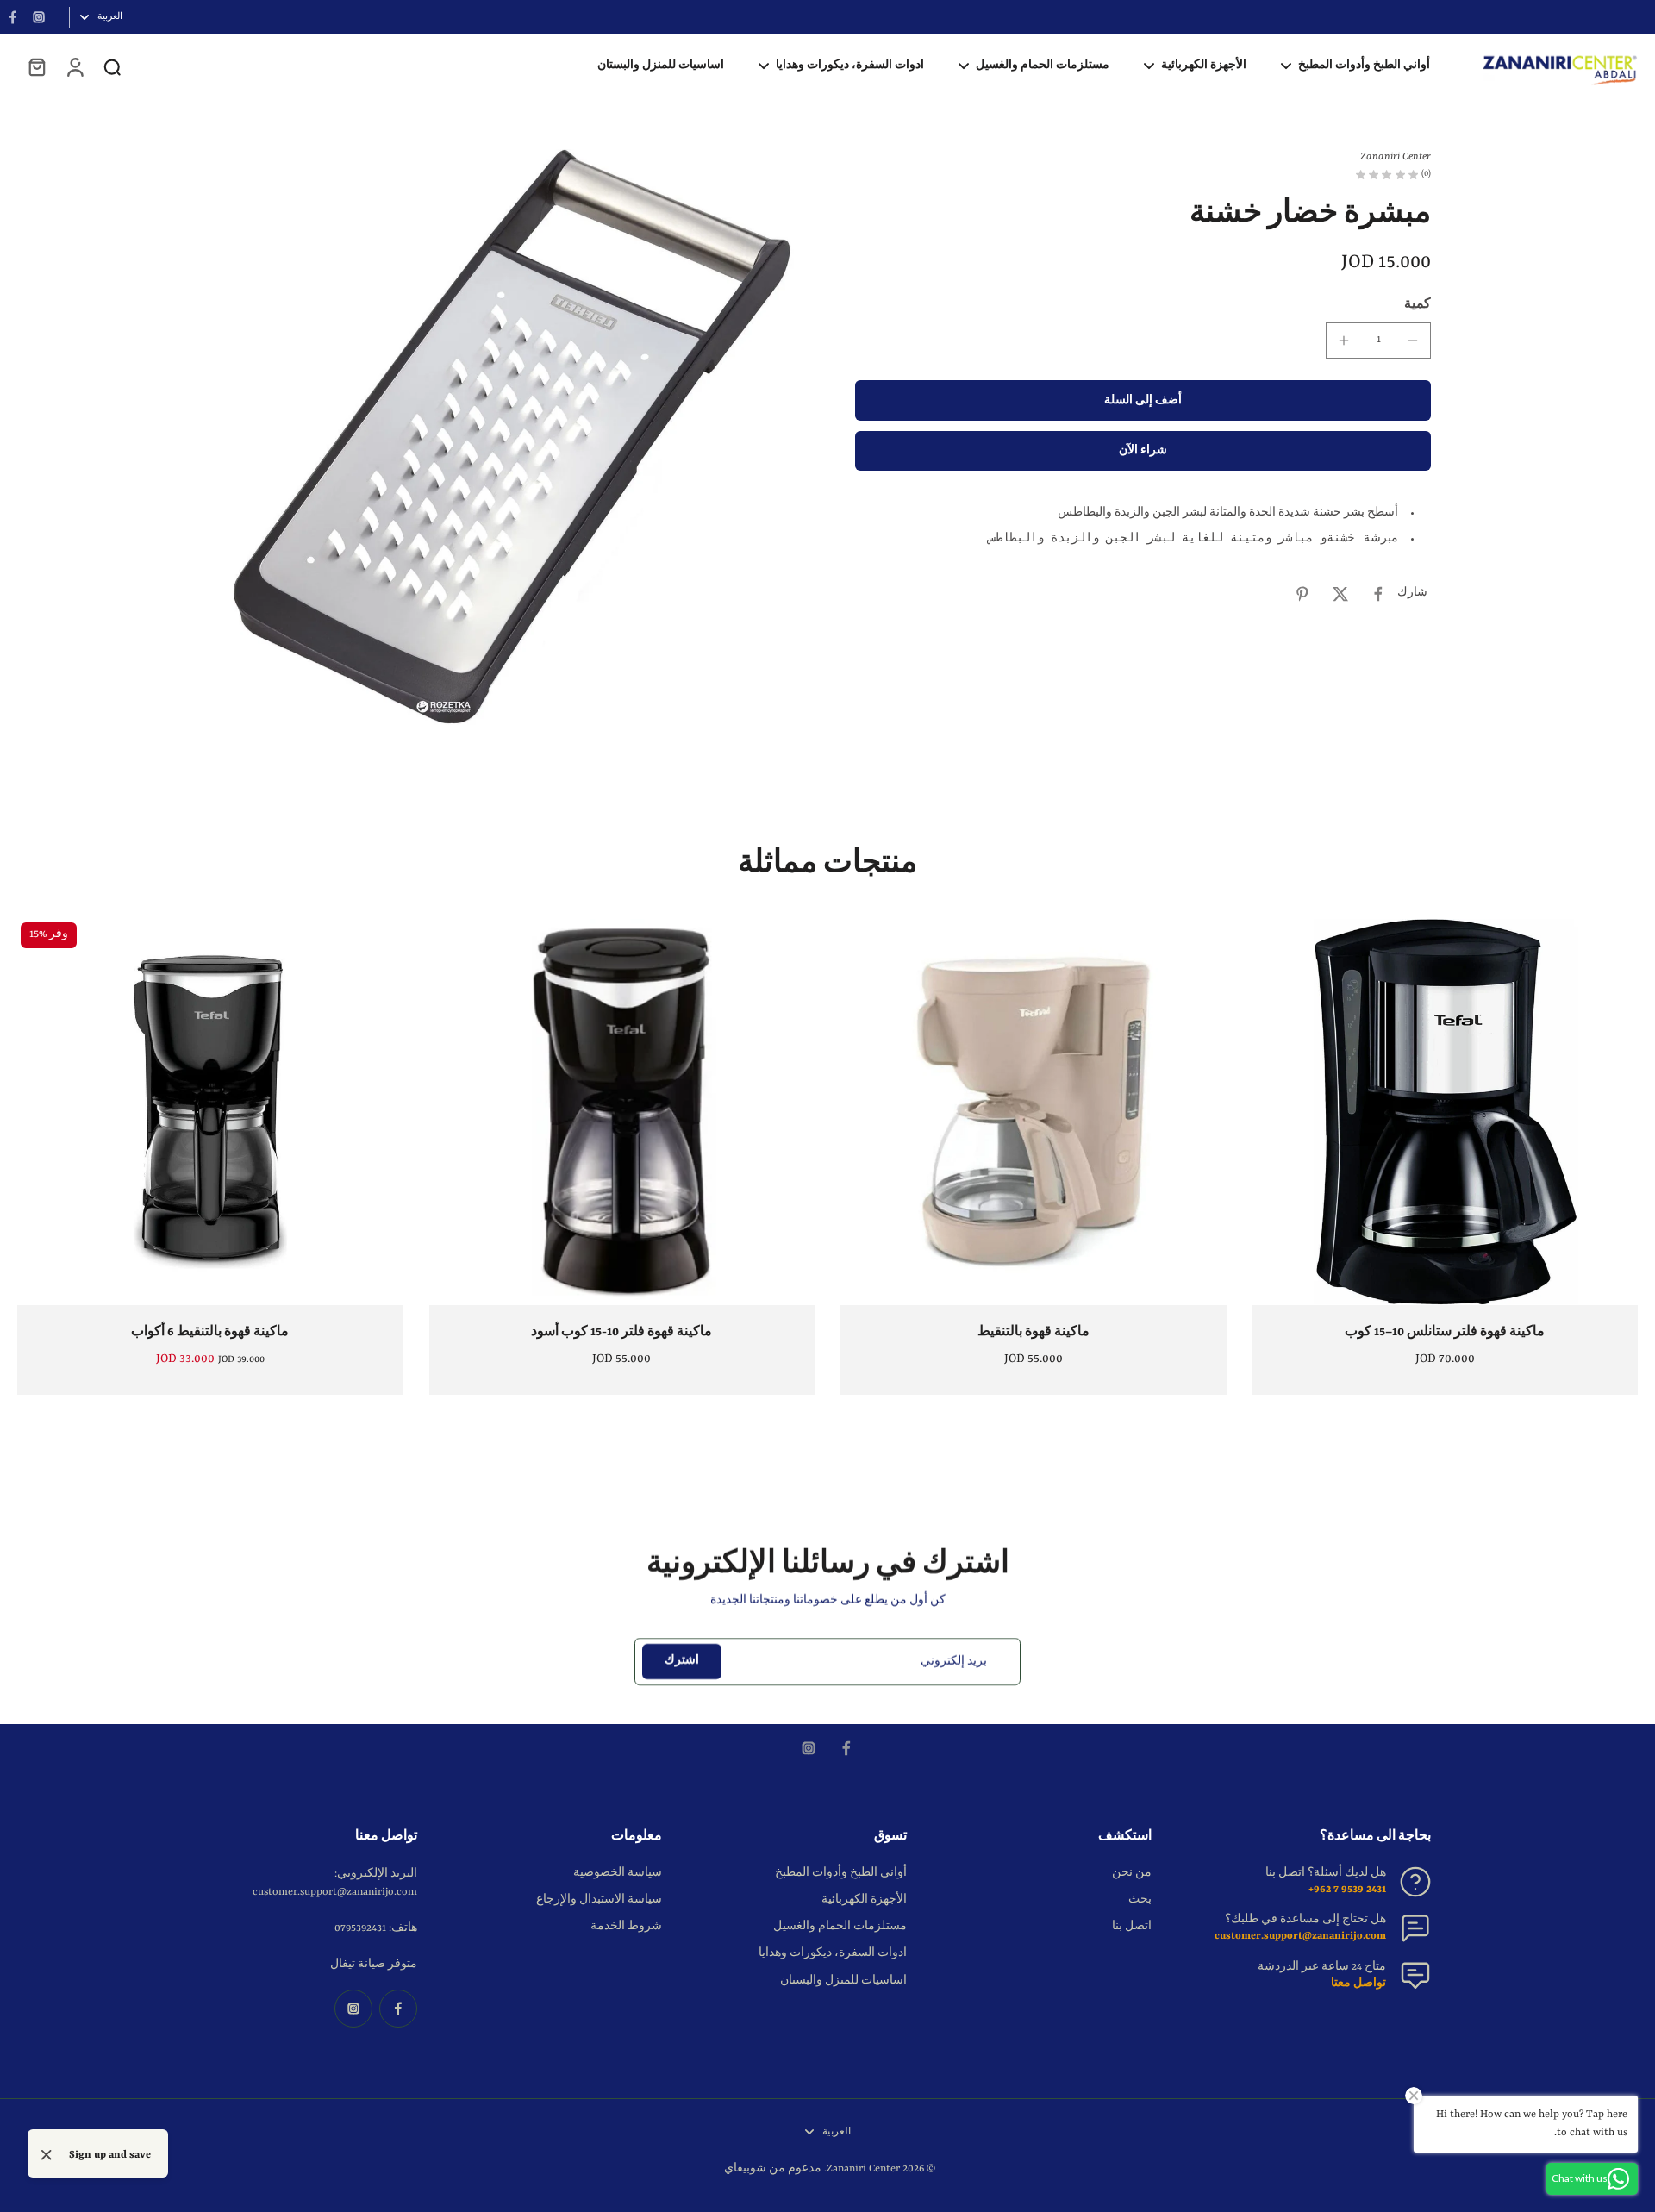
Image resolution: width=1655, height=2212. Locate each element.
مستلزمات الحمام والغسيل (840, 1927)
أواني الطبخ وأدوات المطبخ (841, 1873)
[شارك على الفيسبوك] (1378, 594)
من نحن (1132, 1873)
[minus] (1413, 341)
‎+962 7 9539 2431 (1347, 1890)
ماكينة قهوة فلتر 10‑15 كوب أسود (621, 1332)
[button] (1143, 401)
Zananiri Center (863, 2169)
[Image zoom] (512, 437)
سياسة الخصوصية (618, 1873)
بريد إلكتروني (954, 1661)
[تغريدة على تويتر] (1340, 594)
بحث (1140, 1900)
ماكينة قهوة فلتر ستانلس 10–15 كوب (1445, 1332)
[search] (112, 66)
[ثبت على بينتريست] (1302, 594)
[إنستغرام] (39, 17)
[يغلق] (47, 2155)
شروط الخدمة (626, 1927)
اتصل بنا (1132, 1927)
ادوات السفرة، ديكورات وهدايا (833, 1953)
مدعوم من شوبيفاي (773, 2169)
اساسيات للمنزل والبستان (843, 1981)
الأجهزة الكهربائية (864, 1900)
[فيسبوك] (13, 17)
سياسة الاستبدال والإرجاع (599, 1900)
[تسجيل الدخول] (74, 66)
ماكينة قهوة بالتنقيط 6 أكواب (210, 1332)
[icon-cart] (36, 66)
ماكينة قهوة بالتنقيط (1034, 1332)
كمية (1418, 304)
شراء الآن (1143, 452)
